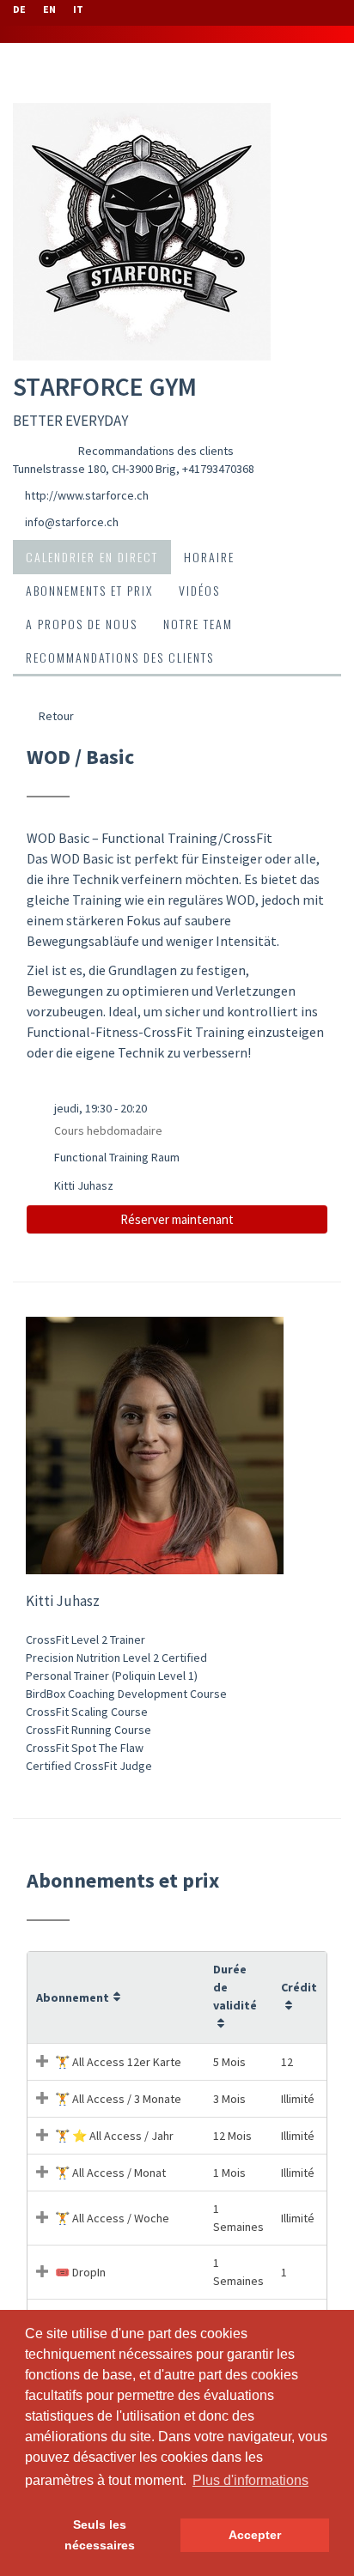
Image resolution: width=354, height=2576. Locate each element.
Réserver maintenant (177, 1219)
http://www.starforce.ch (87, 495)
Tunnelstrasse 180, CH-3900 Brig (95, 469)
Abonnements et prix (89, 590)
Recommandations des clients (156, 451)
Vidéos (199, 590)
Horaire (209, 557)
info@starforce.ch (72, 522)
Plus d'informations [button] (250, 2480)
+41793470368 (218, 469)
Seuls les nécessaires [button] (100, 2535)
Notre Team (198, 624)
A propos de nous (82, 624)
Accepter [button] (255, 2535)
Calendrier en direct (92, 557)
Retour (55, 716)
